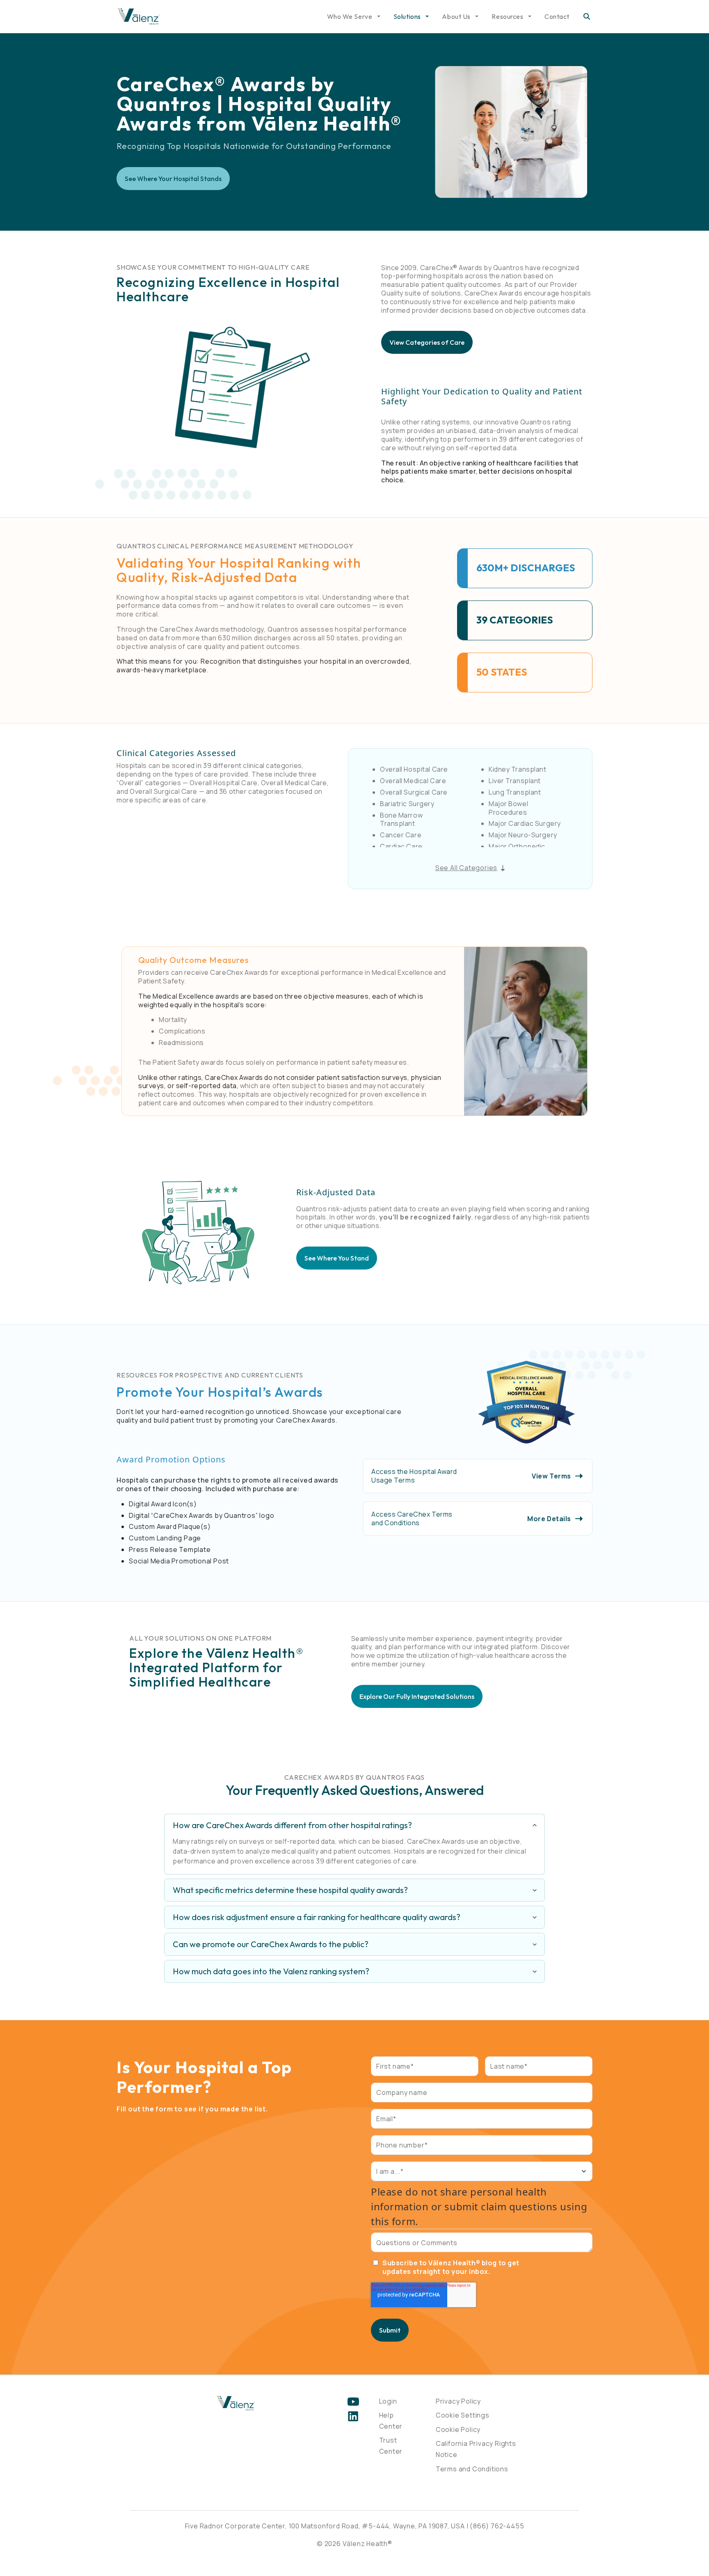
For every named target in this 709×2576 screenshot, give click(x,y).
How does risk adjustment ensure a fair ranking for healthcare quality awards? (317, 1917)
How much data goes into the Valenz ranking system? (271, 1971)
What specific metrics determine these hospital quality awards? (290, 1890)
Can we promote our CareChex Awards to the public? (271, 1944)
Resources (508, 16)
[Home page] (139, 16)
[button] (354, 1825)
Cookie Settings (463, 2415)
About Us (457, 16)
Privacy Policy (458, 2401)
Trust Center (391, 2446)
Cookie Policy (458, 2429)
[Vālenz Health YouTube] (353, 2401)
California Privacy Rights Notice (476, 2449)
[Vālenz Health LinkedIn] (353, 2415)
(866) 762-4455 (497, 2526)
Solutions (408, 16)
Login (388, 2401)
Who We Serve (350, 16)
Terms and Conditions (472, 2469)
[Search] (587, 16)
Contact (557, 16)
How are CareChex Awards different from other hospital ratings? (292, 1825)
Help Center (391, 2421)
